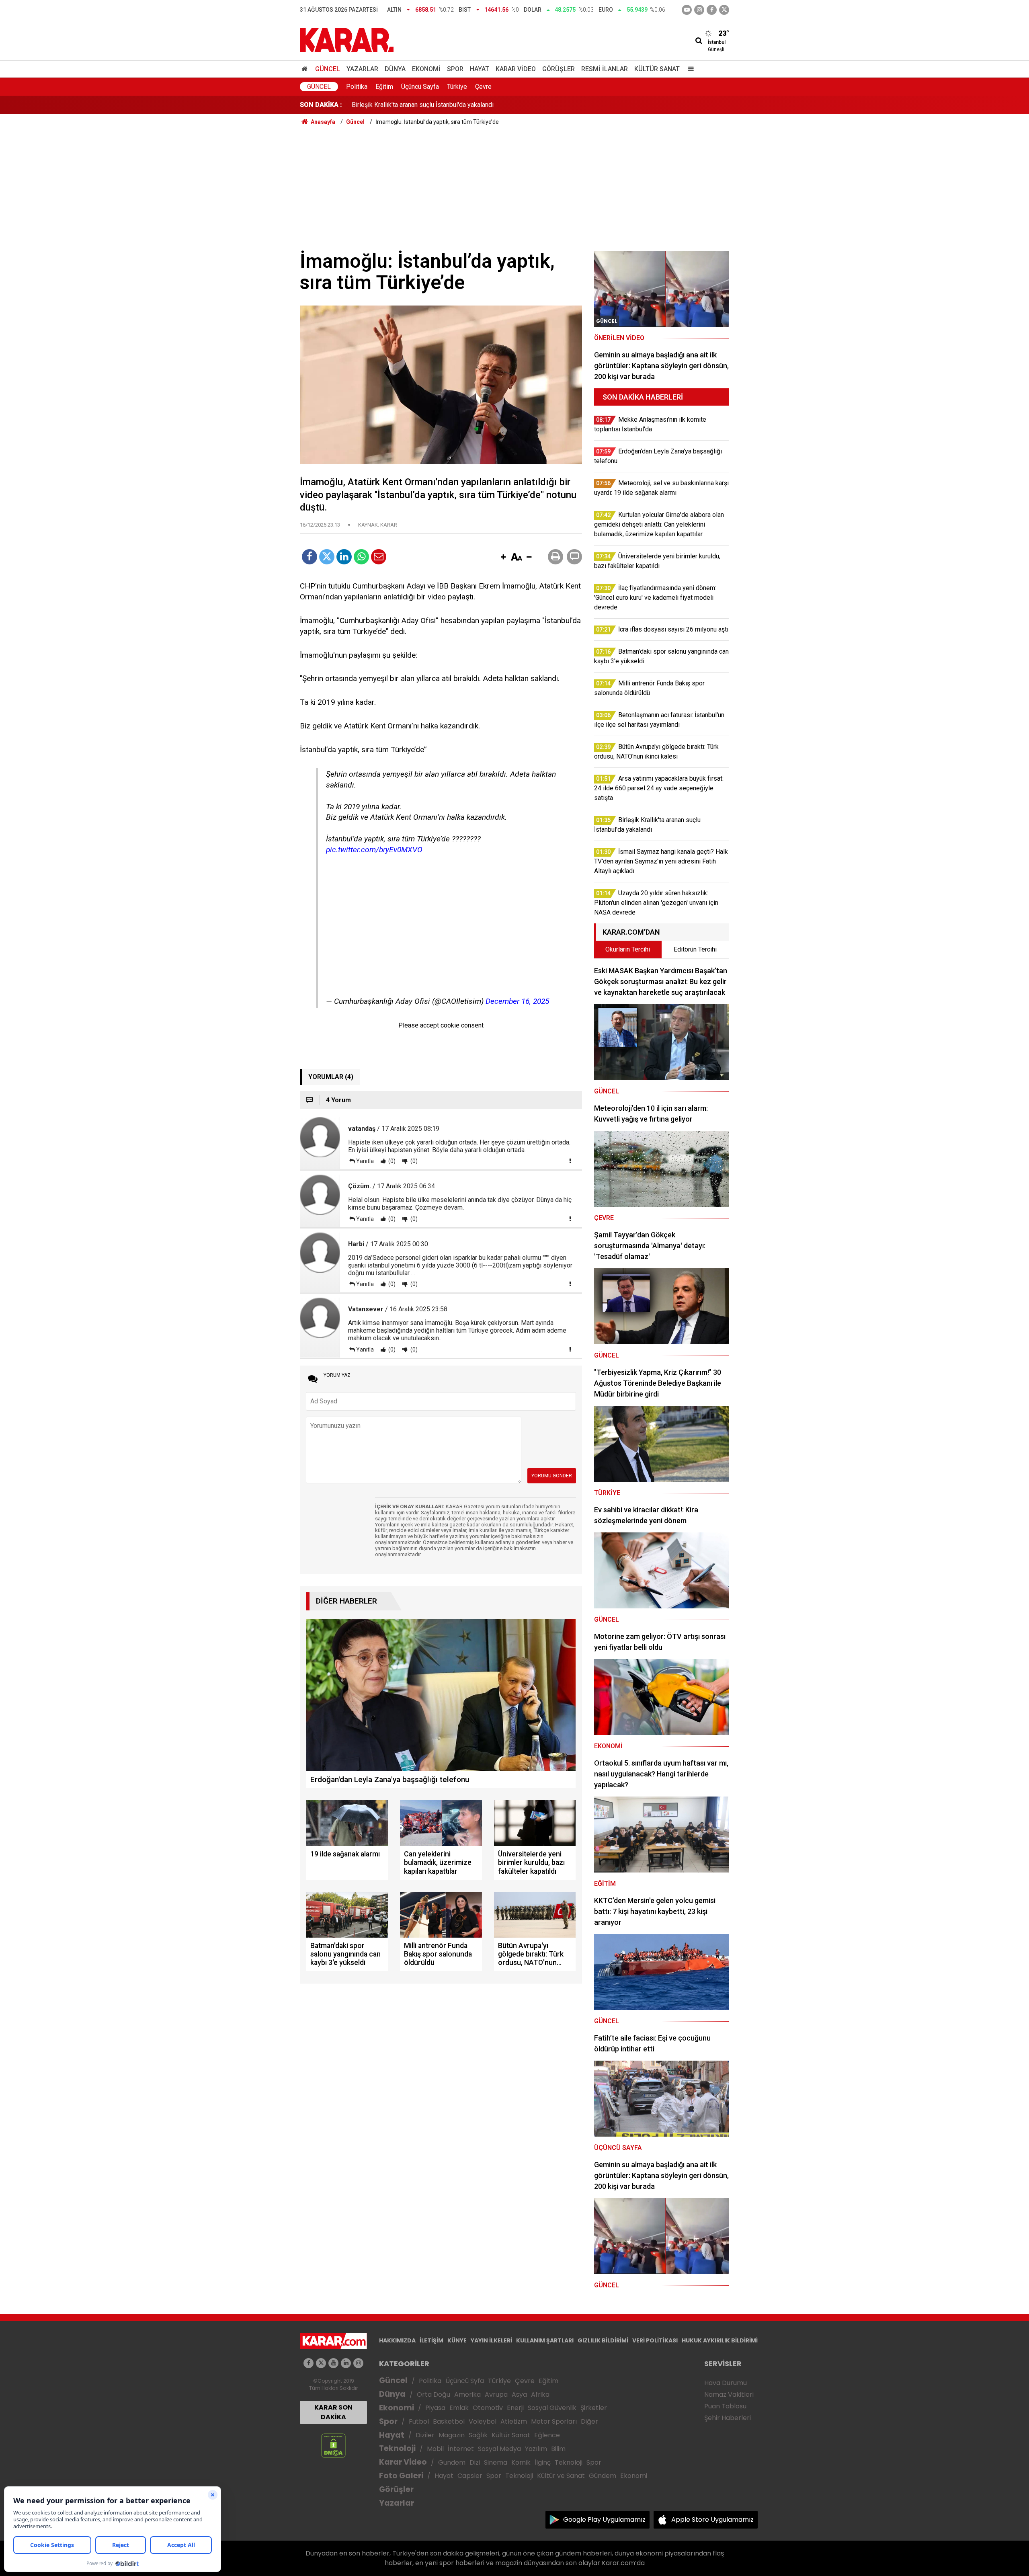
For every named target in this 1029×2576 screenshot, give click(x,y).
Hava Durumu (726, 2383)
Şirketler (594, 2408)
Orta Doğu (434, 2394)
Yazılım (536, 2449)
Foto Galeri (401, 2476)
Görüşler (559, 69)
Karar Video (516, 69)
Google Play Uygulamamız (604, 2520)
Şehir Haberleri (728, 2418)
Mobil (435, 2449)
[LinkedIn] (344, 557)
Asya (519, 2394)
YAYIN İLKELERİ (491, 2340)
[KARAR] (347, 40)
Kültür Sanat (657, 69)
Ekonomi (426, 69)
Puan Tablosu (725, 2406)
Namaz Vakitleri (729, 2394)
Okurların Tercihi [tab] (628, 949)
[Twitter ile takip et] (724, 10)
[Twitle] (327, 557)
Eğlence (547, 2435)
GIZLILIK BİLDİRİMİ (603, 2340)
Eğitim (384, 87)
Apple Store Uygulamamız (712, 2520)
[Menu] (689, 69)
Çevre (483, 87)
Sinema (496, 2462)
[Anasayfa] (306, 69)
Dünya (395, 69)
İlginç (543, 2462)
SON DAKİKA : (321, 105)
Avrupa (496, 2394)
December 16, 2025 (517, 1001)
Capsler (470, 2476)
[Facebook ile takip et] (712, 10)
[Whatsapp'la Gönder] (361, 557)
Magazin (452, 2435)
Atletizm (514, 2421)
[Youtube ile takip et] (687, 10)
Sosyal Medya (499, 2449)
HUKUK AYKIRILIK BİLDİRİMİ (720, 2340)
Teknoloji (397, 2448)
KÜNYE (457, 2340)
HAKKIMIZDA (397, 2340)
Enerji (515, 2408)
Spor (455, 69)
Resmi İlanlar (605, 69)
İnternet (461, 2449)
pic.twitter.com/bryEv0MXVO (374, 850)
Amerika (467, 2394)
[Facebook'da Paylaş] (310, 557)
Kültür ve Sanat (561, 2476)
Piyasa (435, 2408)
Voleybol (483, 2421)
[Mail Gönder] (379, 557)
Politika (357, 87)
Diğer (589, 2421)
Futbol (419, 2421)
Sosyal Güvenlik (552, 2408)
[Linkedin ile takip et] (346, 2363)
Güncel (328, 69)
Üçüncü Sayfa (420, 87)
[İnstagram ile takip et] (699, 10)
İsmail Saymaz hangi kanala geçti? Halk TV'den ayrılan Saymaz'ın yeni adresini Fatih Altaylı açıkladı (489, 97)
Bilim (558, 2449)
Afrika (540, 2394)
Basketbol (449, 2421)
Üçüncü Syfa (465, 2381)
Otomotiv (488, 2408)
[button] (503, 558)
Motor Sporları (554, 2421)
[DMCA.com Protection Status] (333, 2445)
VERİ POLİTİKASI (655, 2340)
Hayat (480, 69)
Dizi (475, 2462)
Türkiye (457, 87)
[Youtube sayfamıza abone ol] (333, 2363)
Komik (521, 2462)
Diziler (425, 2435)
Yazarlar (362, 69)
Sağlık (478, 2435)
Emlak (459, 2408)
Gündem (452, 2462)
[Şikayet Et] (570, 1161)
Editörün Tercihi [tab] (695, 949)
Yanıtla (365, 1161)
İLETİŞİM (431, 2340)
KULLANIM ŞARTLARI (545, 2340)
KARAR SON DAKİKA (333, 2412)
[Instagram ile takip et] (358, 2363)
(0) (391, 1161)
